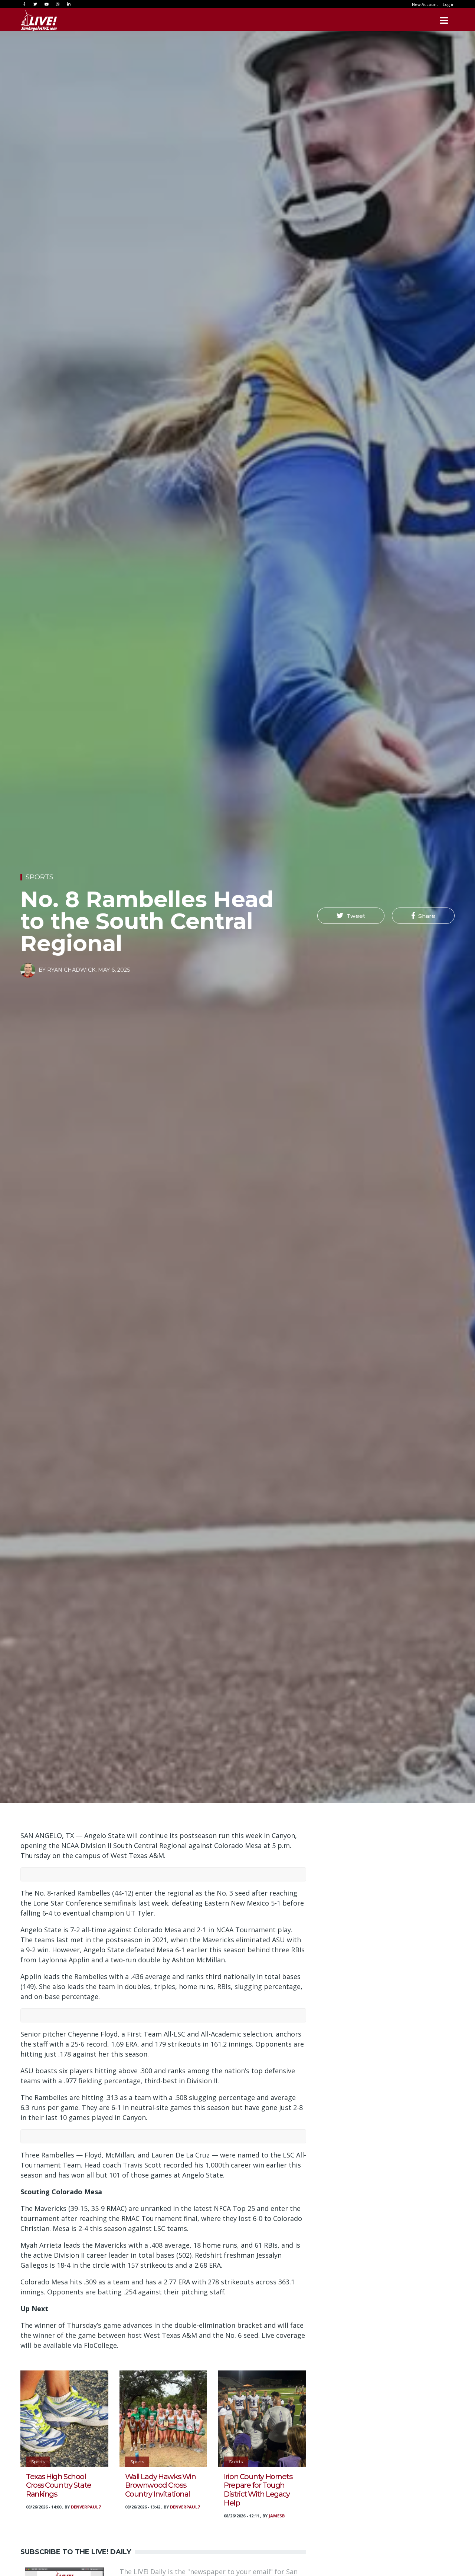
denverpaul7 (86, 2507)
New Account (425, 4)
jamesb (277, 2516)
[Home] (39, 20)
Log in (449, 4)
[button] (351, 916)
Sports (40, 877)
